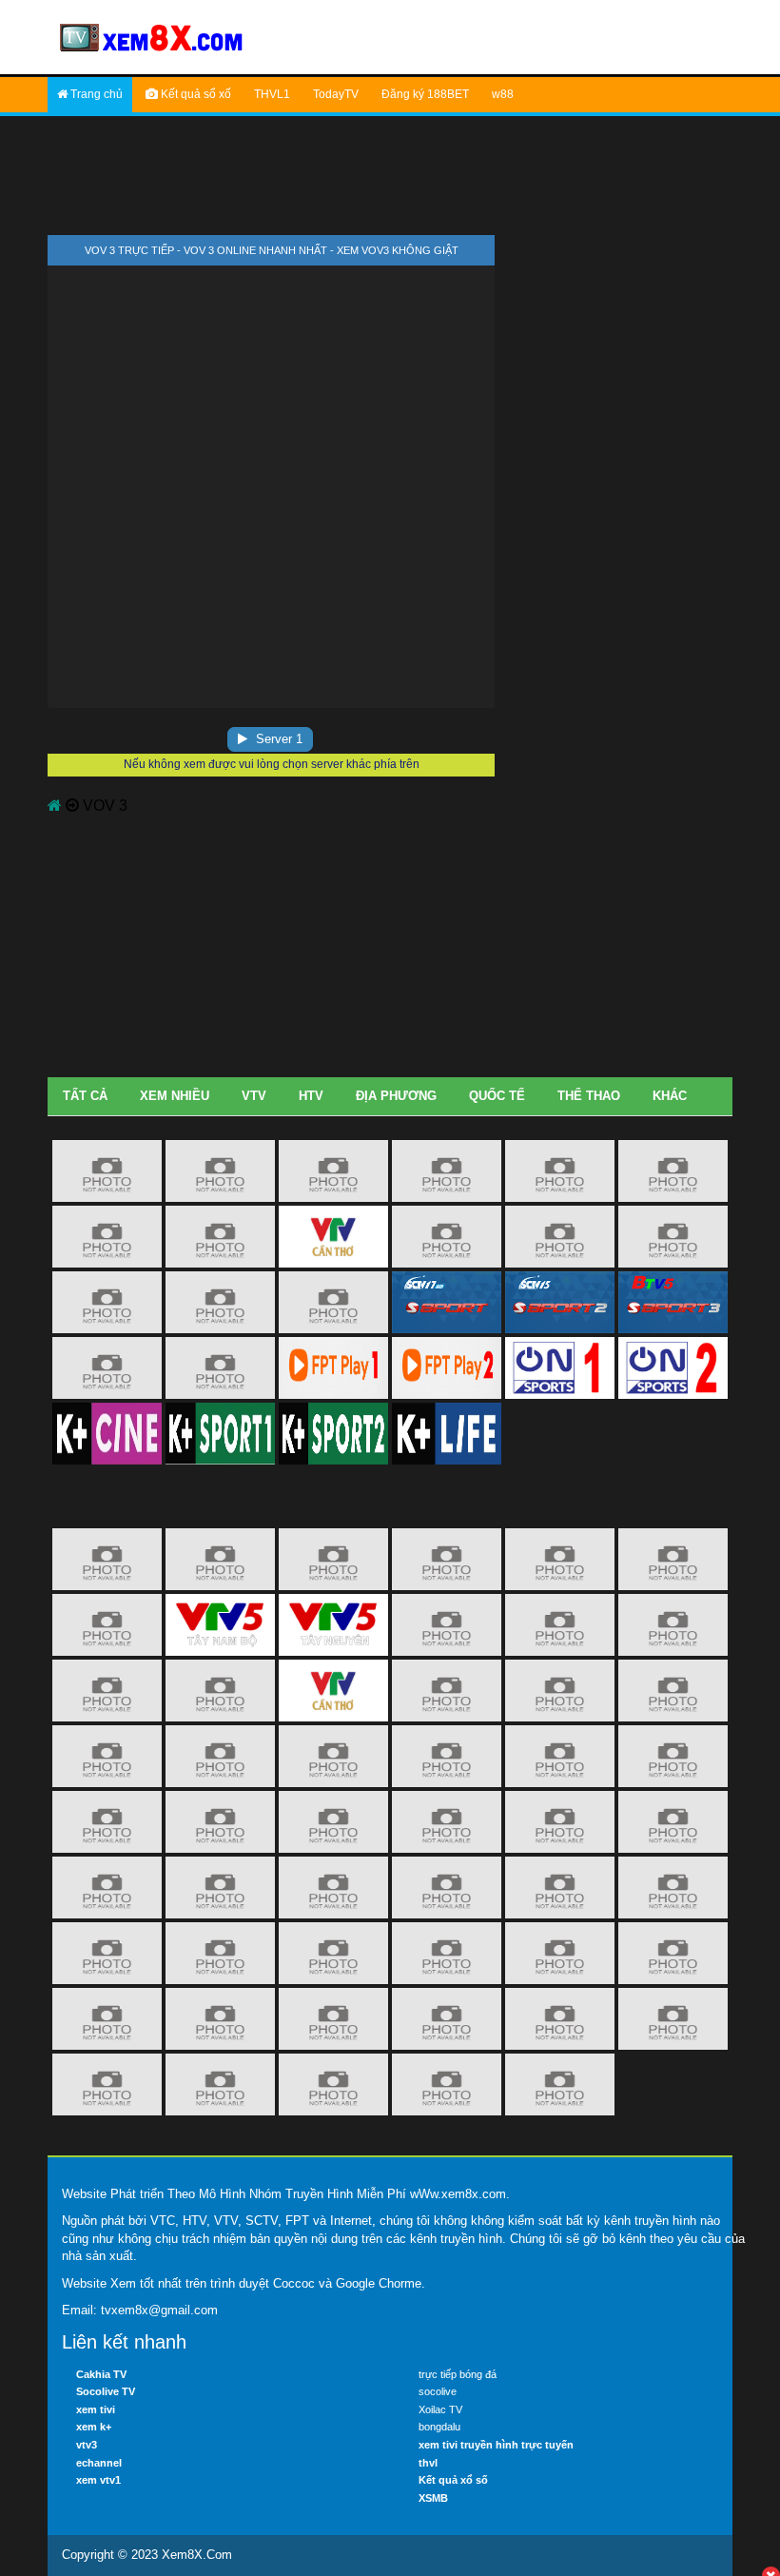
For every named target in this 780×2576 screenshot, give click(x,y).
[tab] (85, 1097)
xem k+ (94, 2427)
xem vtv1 (98, 2480)
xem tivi (96, 2409)
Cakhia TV (101, 2374)
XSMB (433, 2498)
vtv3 (87, 2445)
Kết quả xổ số (453, 2480)
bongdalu (439, 2427)
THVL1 (272, 94)
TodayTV (336, 94)
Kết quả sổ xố (195, 94)
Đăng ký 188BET (425, 94)
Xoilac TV (440, 2409)
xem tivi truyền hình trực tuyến (496, 2445)
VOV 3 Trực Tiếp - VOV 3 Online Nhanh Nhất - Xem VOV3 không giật (272, 250)
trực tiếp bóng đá (458, 2374)
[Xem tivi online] (152, 36)
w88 (503, 94)
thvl (428, 2463)
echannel (99, 2463)
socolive (438, 2391)
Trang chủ (95, 94)
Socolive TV (106, 2391)
